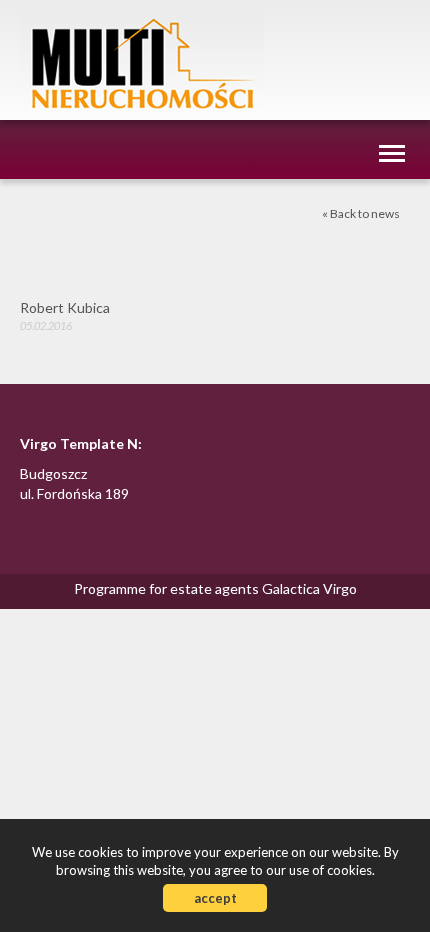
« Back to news (361, 213)
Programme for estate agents (168, 588)
